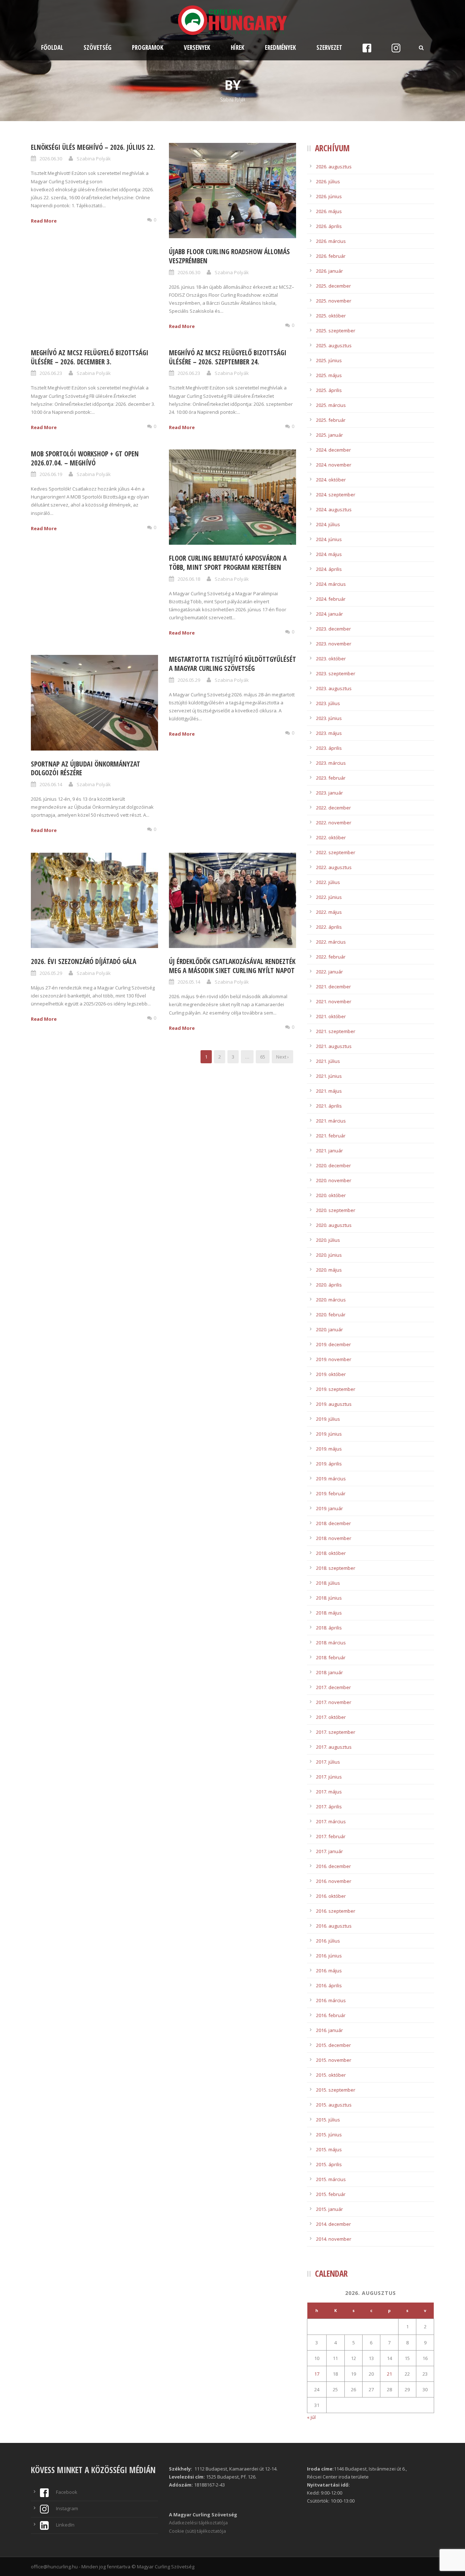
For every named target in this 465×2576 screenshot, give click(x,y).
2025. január (329, 435)
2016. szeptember (336, 1911)
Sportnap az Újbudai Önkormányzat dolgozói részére (86, 769)
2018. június (329, 1598)
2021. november (334, 1001)
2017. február (331, 1836)
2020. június (329, 1255)
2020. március (331, 1300)
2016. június (329, 1956)
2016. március (331, 2000)
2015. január (329, 2209)
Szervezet (329, 47)
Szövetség (98, 47)
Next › (282, 1057)
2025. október (331, 316)
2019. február (331, 1493)
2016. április (329, 1985)
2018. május (329, 1613)
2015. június (329, 2135)
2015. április (329, 2164)
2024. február (331, 599)
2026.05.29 (189, 680)
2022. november (334, 823)
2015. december (333, 2045)
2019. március (331, 1479)
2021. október (331, 1016)
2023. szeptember (336, 673)
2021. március (331, 1121)
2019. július (328, 1419)
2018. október (331, 1553)
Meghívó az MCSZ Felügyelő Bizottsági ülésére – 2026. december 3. (90, 357)
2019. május (329, 1449)
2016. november (334, 1881)
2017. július (328, 1762)
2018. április (329, 1628)
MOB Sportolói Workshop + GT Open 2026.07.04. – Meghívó (85, 458)
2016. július (328, 1941)
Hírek (238, 47)
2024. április (329, 569)
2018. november (334, 1538)
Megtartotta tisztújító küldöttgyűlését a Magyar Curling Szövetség (232, 664)
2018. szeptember (336, 1568)
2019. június (329, 1434)
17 (317, 2374)
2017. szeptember (336, 1732)
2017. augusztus (334, 1747)
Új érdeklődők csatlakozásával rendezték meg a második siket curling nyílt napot (232, 966)
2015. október (331, 2075)
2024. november (334, 465)
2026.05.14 (189, 982)
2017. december (333, 1687)
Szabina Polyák (94, 159)
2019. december (333, 1344)
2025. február (331, 420)
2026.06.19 (51, 474)
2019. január (329, 1508)
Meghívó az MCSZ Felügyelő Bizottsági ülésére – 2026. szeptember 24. (228, 357)
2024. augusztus (334, 509)
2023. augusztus (334, 688)
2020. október (331, 1195)
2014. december (333, 2224)
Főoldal (52, 47)
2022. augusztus (334, 867)
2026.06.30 (51, 159)
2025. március (331, 405)
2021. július (328, 1061)
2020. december (333, 1165)
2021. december (333, 987)
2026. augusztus (334, 167)
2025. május (329, 375)
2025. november (334, 301)
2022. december (333, 808)
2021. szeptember (336, 1031)
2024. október (331, 480)
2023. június (329, 718)
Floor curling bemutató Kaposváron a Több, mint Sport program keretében (228, 563)
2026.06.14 (51, 784)
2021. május (329, 1091)
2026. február (331, 256)
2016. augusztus (334, 1926)
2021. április (329, 1106)
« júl (311, 2417)
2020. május (329, 1270)
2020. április (329, 1285)
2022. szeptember (336, 852)
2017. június (329, 1777)
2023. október (331, 659)
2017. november (334, 1702)
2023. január (329, 793)
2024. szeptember (336, 495)
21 (389, 2374)
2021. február (331, 1136)
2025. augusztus (334, 345)
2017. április (329, 1807)
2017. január (329, 1851)
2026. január (329, 271)
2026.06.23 (51, 373)
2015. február (331, 2194)
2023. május (329, 733)
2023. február (331, 778)
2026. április (329, 226)
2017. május (329, 1792)
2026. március (331, 241)
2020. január (329, 1329)
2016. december (333, 1866)
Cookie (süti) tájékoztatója (197, 2531)
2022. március (331, 942)
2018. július (328, 1583)
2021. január (329, 1151)
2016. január (329, 2030)
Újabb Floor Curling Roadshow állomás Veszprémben (229, 256)
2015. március (331, 2179)
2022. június (329, 897)
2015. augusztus (334, 2105)
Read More (44, 221)
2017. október (331, 1717)
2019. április (329, 1464)
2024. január (329, 614)
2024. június (329, 539)
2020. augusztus (334, 1225)
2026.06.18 (189, 579)
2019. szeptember (336, 1389)
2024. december (333, 450)
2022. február (331, 957)
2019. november (334, 1359)
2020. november (334, 1180)
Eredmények (280, 47)
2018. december (333, 1523)
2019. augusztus (334, 1404)
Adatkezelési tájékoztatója (198, 2523)
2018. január (329, 1672)
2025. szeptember (336, 331)
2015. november (334, 2060)
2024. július (328, 524)
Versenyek (197, 47)
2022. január (329, 972)
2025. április (329, 390)
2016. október (331, 1896)
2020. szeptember (336, 1210)
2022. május (329, 912)
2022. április (329, 927)
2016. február (331, 2015)
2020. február (331, 1315)
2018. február (331, 1657)
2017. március (331, 1821)
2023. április (329, 748)
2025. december (333, 286)
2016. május (329, 1971)
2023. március (331, 763)
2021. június (329, 1076)
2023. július (328, 703)
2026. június (329, 196)
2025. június (329, 360)
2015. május (329, 2149)
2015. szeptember (336, 2090)
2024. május (329, 554)
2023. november (334, 644)
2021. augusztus (334, 1046)
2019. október (331, 1374)
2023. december (333, 629)
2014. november (334, 2239)
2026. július (328, 181)
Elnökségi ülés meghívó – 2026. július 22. (93, 147)
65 (263, 1057)
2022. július (328, 882)
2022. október (331, 837)
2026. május (329, 211)
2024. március (331, 584)
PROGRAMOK (148, 47)
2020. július (328, 1240)
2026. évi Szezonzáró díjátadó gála (84, 961)
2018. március (331, 1643)
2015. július (328, 2120)
